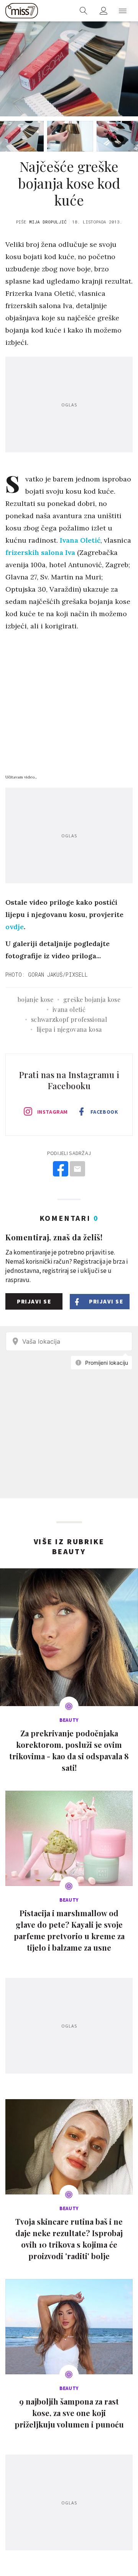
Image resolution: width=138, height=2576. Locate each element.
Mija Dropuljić (48, 222)
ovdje (15, 927)
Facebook (104, 1112)
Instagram (53, 1112)
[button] (123, 11)
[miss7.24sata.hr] (22, 11)
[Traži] (84, 11)
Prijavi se (34, 1301)
